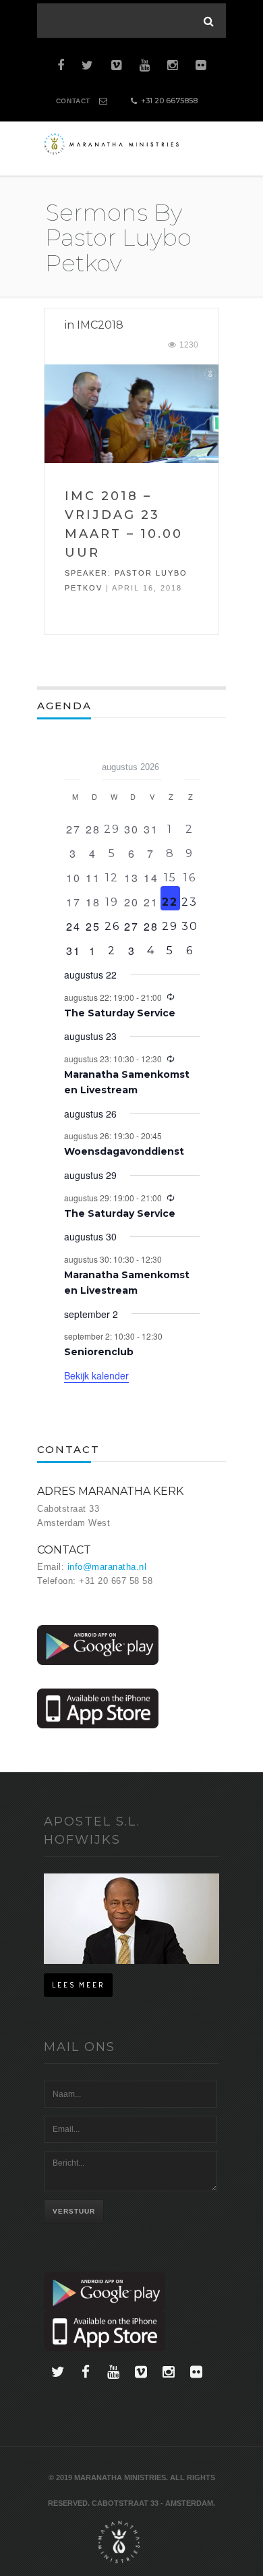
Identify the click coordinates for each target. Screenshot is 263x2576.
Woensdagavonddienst (124, 1151)
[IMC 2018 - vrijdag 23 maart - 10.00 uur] (131, 413)
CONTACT (73, 101)
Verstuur (74, 2211)
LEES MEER (78, 1985)
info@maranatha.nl (107, 1567)
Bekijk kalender (96, 1375)
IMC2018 (100, 325)
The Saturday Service (120, 1013)
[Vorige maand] (72, 763)
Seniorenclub (99, 1352)
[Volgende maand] (192, 763)
